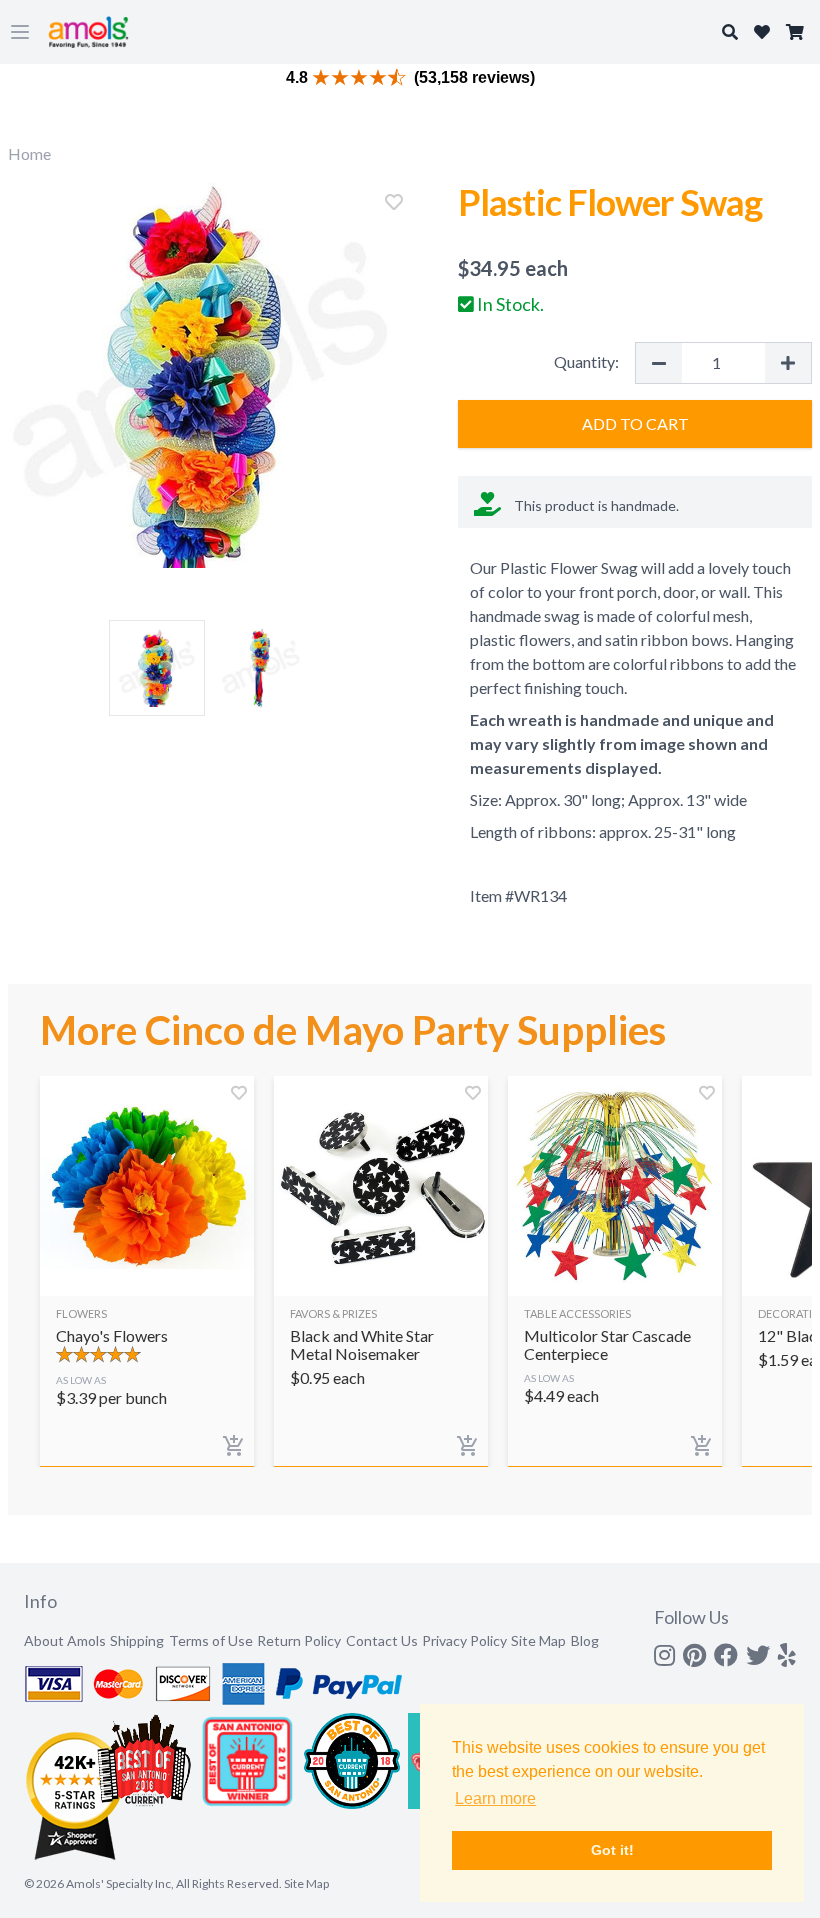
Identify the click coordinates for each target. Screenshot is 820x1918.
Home (29, 153)
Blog (585, 1640)
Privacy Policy (464, 1640)
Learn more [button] (495, 1798)
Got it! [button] (612, 1850)
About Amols (65, 1640)
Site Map (538, 1640)
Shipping (137, 1640)
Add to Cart (635, 423)
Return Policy (299, 1640)
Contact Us (382, 1640)
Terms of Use (211, 1640)
